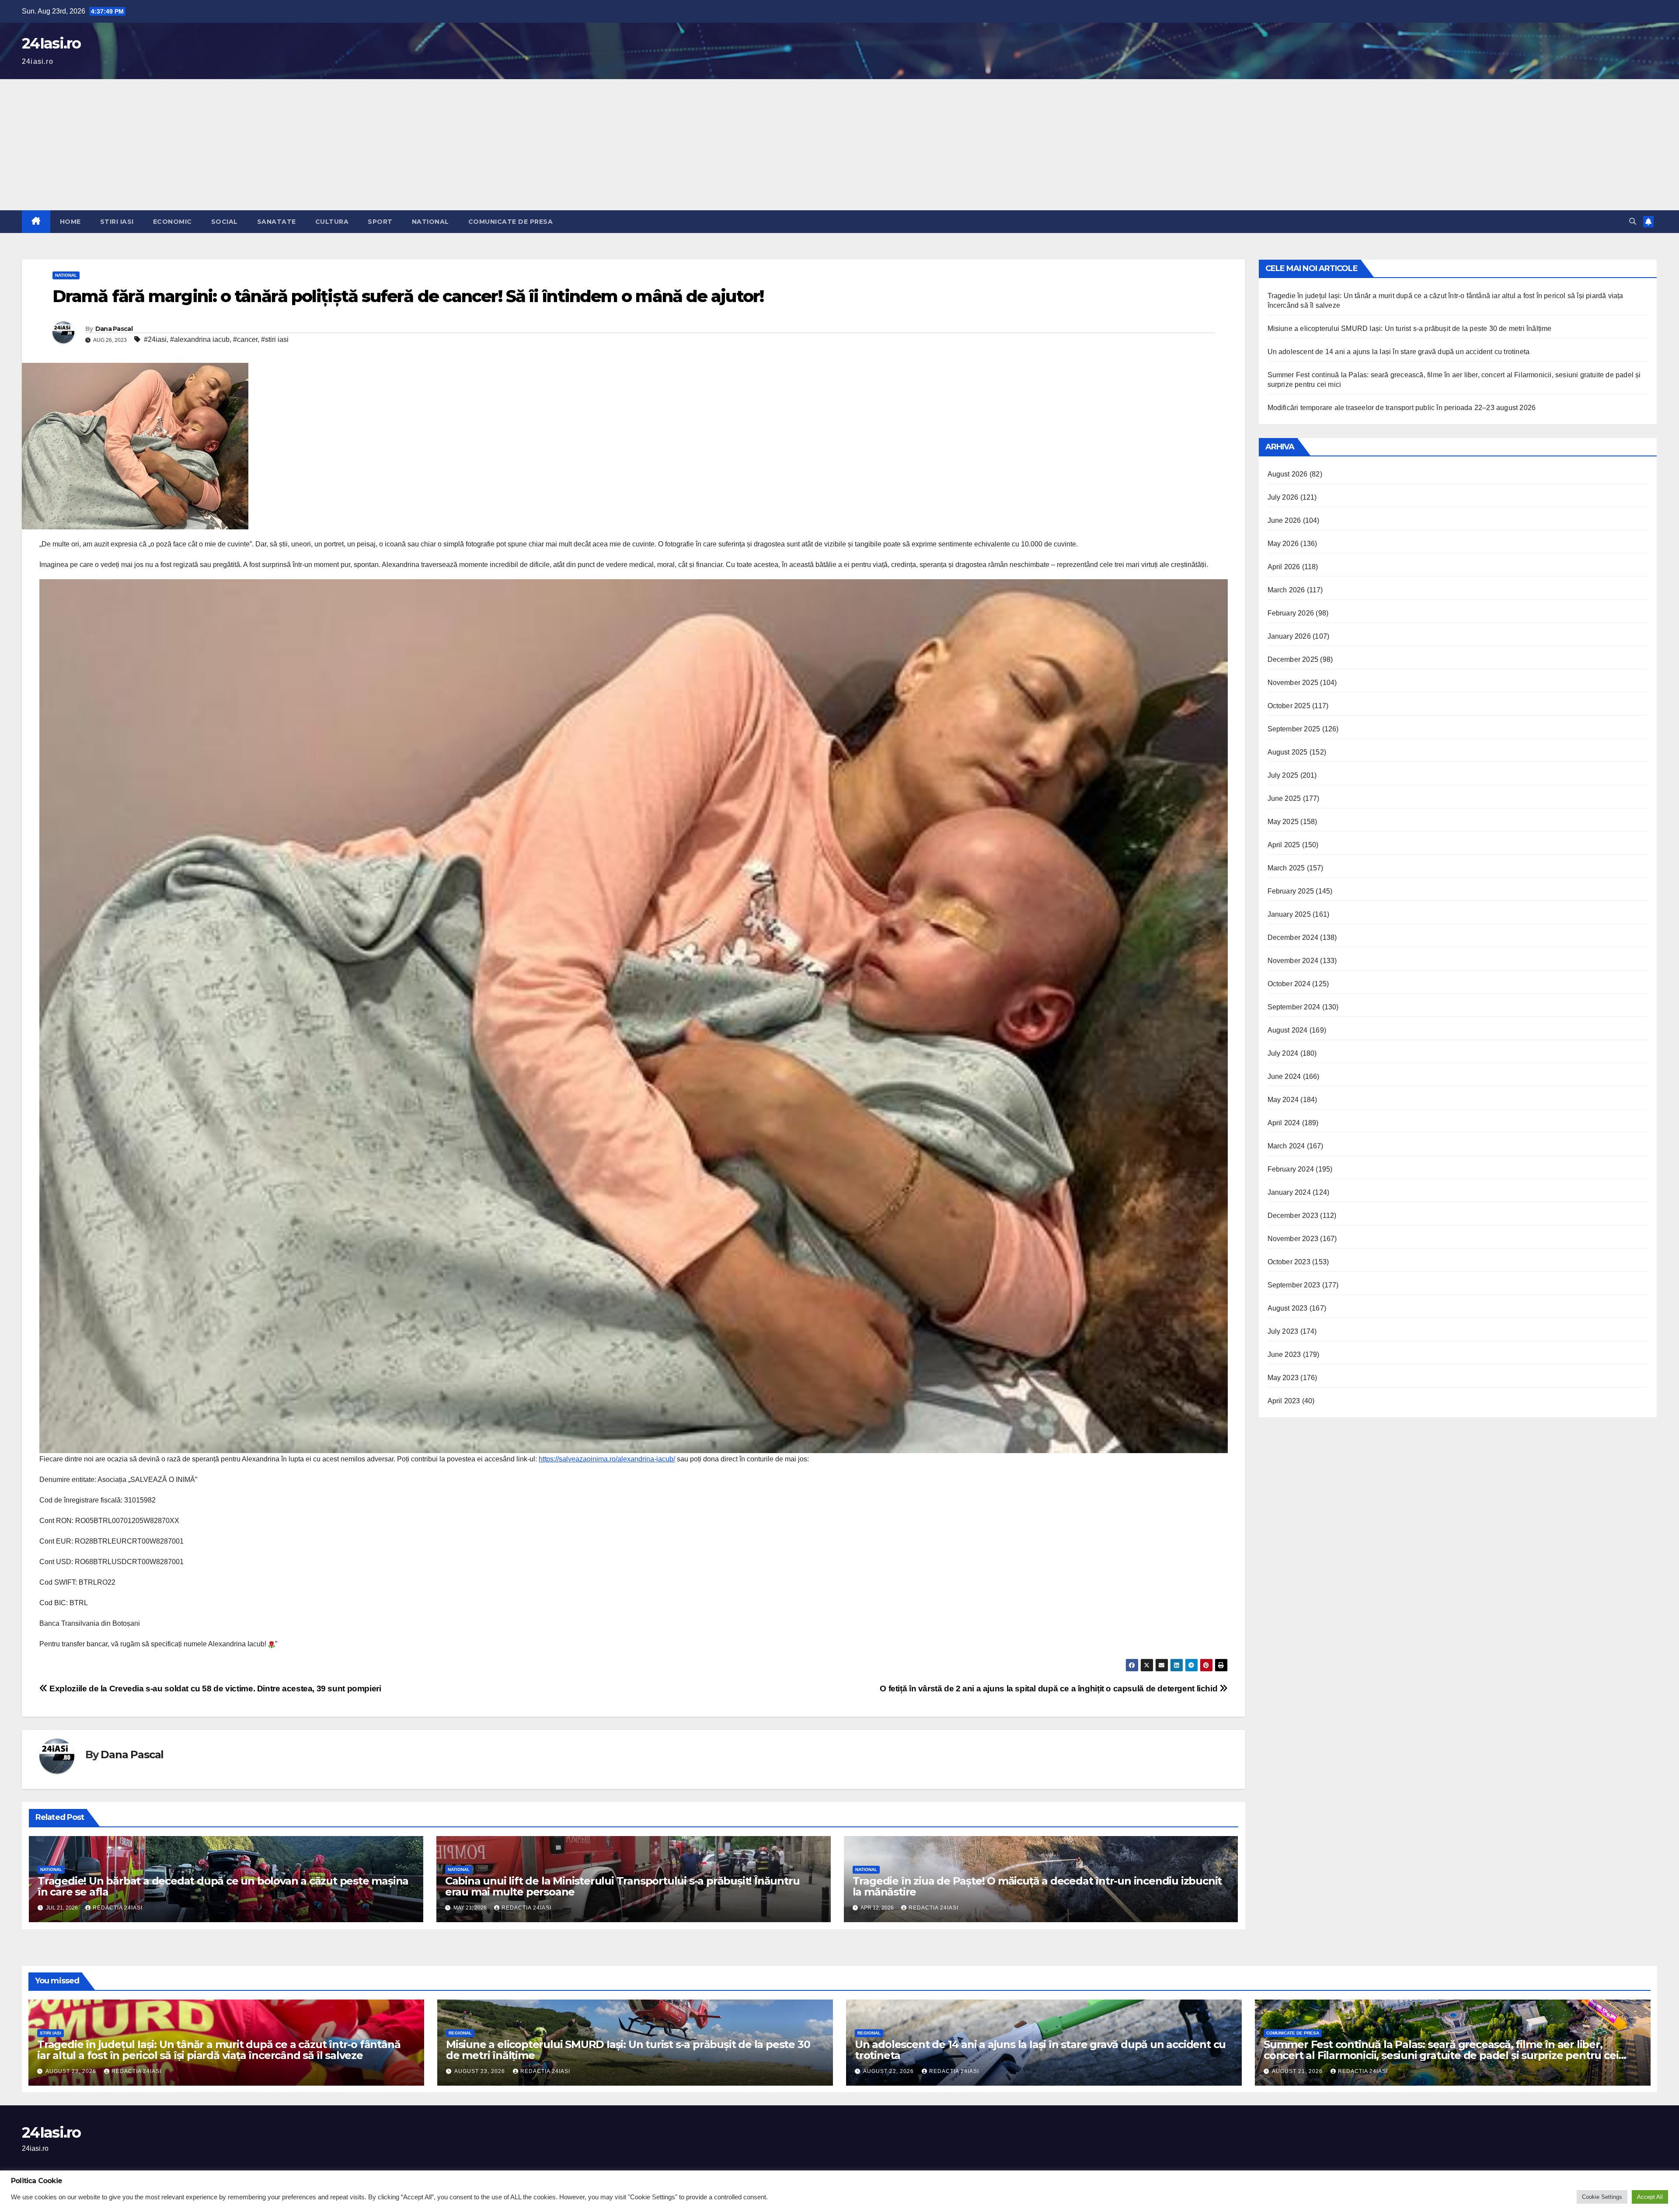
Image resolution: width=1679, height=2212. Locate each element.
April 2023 (1284, 1401)
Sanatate (277, 222)
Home (70, 222)
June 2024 (1284, 1076)
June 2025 (1284, 798)
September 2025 (1294, 729)
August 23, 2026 (72, 2071)
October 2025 (1289, 706)
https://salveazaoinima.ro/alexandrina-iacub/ (607, 1459)
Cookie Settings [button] (1602, 2197)
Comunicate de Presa (511, 222)
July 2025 (1283, 775)
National (430, 222)
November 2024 (1293, 961)
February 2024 (1291, 1169)
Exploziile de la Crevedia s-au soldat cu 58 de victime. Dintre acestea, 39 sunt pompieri (214, 1689)
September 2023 (1294, 1285)
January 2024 (1289, 1192)
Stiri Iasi (117, 222)
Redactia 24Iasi (118, 1908)
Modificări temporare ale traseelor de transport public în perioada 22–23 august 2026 (1402, 408)
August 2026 (1288, 474)
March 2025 (1286, 868)
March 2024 (1286, 1146)
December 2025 (1293, 659)
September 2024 (1294, 1007)
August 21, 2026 (1298, 2071)
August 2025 (1288, 752)
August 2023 (1288, 1308)
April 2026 (1284, 567)
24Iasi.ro (51, 43)
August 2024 (1288, 1030)
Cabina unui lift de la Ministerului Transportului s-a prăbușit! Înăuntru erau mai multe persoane (622, 1886)
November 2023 (1293, 1239)
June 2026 (1284, 520)
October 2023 (1289, 1262)
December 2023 (1293, 1216)
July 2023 (1283, 1331)
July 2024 (1283, 1053)
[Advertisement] (839, 145)
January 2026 (1289, 636)
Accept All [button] (1650, 2197)
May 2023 (1283, 1378)
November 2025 (1293, 683)
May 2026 (1283, 544)
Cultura (332, 222)
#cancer (245, 339)
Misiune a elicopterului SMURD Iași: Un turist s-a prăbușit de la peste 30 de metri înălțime (1410, 329)
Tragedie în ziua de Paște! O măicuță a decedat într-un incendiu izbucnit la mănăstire (1037, 1886)
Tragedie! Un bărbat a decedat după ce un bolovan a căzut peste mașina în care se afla (223, 1886)
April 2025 (1284, 845)
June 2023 (1284, 1355)
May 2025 (1283, 822)
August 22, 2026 (889, 2071)
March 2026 (1286, 590)
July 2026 (1283, 497)
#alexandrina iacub (200, 339)
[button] (1633, 221)
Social (225, 222)
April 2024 (1284, 1123)
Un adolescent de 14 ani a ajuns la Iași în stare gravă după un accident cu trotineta (1399, 352)
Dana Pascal (114, 329)
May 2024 (1283, 1100)
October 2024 (1289, 984)
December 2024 (1293, 937)
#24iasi (155, 339)
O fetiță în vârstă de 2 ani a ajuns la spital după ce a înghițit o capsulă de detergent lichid (1050, 1689)
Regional (460, 2033)
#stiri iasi (275, 339)
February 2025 (1291, 891)
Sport (380, 222)
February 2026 (1291, 613)
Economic (172, 222)
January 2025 (1289, 914)
